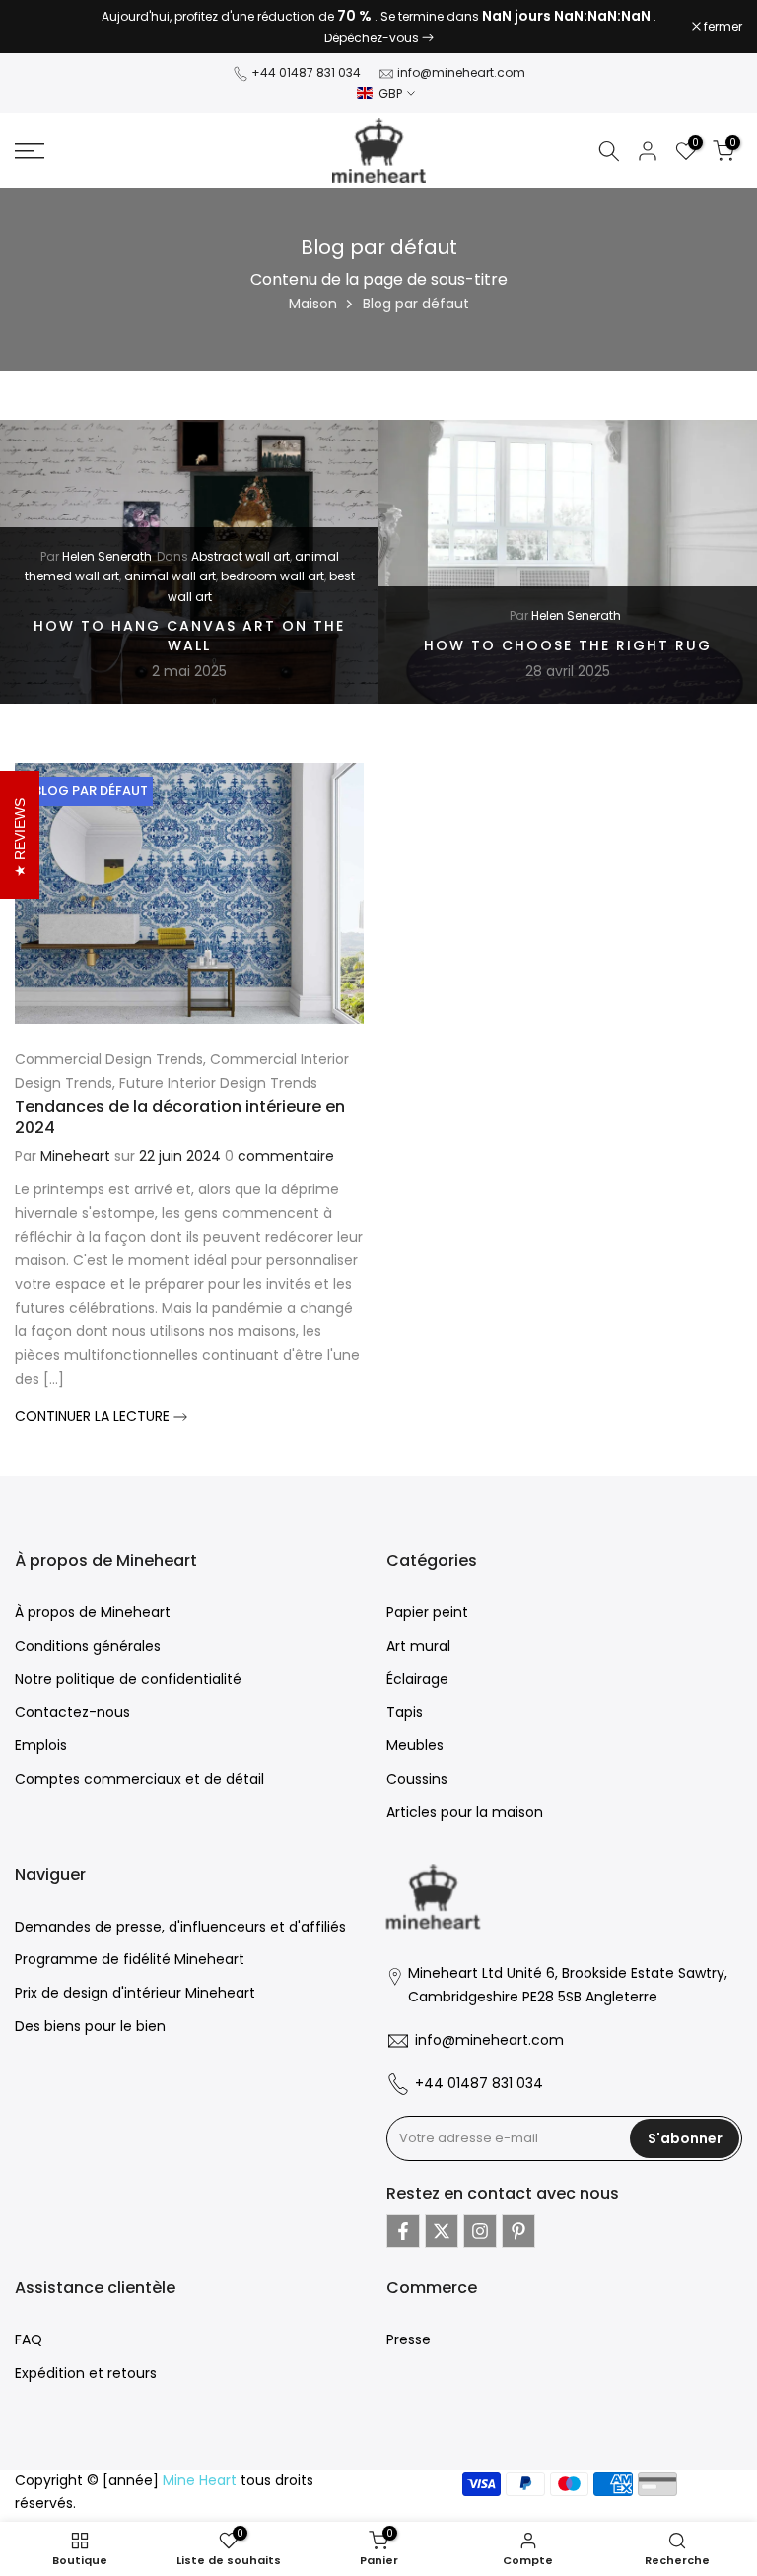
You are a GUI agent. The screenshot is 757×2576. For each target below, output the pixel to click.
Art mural (418, 1646)
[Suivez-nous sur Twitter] (442, 2231)
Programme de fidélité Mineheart (130, 1959)
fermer (44, 27)
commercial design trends (109, 1059)
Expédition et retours (86, 2373)
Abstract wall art (241, 556)
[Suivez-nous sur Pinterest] (518, 2231)
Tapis (405, 1712)
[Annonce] (378, 27)
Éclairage (417, 1679)
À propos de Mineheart (93, 1612)
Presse (409, 2339)
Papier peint (427, 1612)
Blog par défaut (91, 791)
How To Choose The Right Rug (568, 644)
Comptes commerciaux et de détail (139, 1779)
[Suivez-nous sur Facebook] (403, 2231)
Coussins (417, 1779)
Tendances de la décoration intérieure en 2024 (180, 1117)
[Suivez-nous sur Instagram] (480, 2231)
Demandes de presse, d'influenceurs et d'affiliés (180, 1927)
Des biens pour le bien (90, 2026)
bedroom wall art (273, 576)
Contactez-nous (72, 1712)
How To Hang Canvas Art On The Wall (189, 636)
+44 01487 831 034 (306, 72)
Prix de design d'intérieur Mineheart (135, 1993)
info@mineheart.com (461, 72)
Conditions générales (88, 1646)
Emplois (41, 1745)
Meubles (415, 1745)
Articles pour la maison (465, 1812)
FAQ (29, 2339)
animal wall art (170, 576)
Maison (313, 304)
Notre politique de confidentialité (128, 1679)
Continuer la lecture (94, 1416)
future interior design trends (218, 1083)
